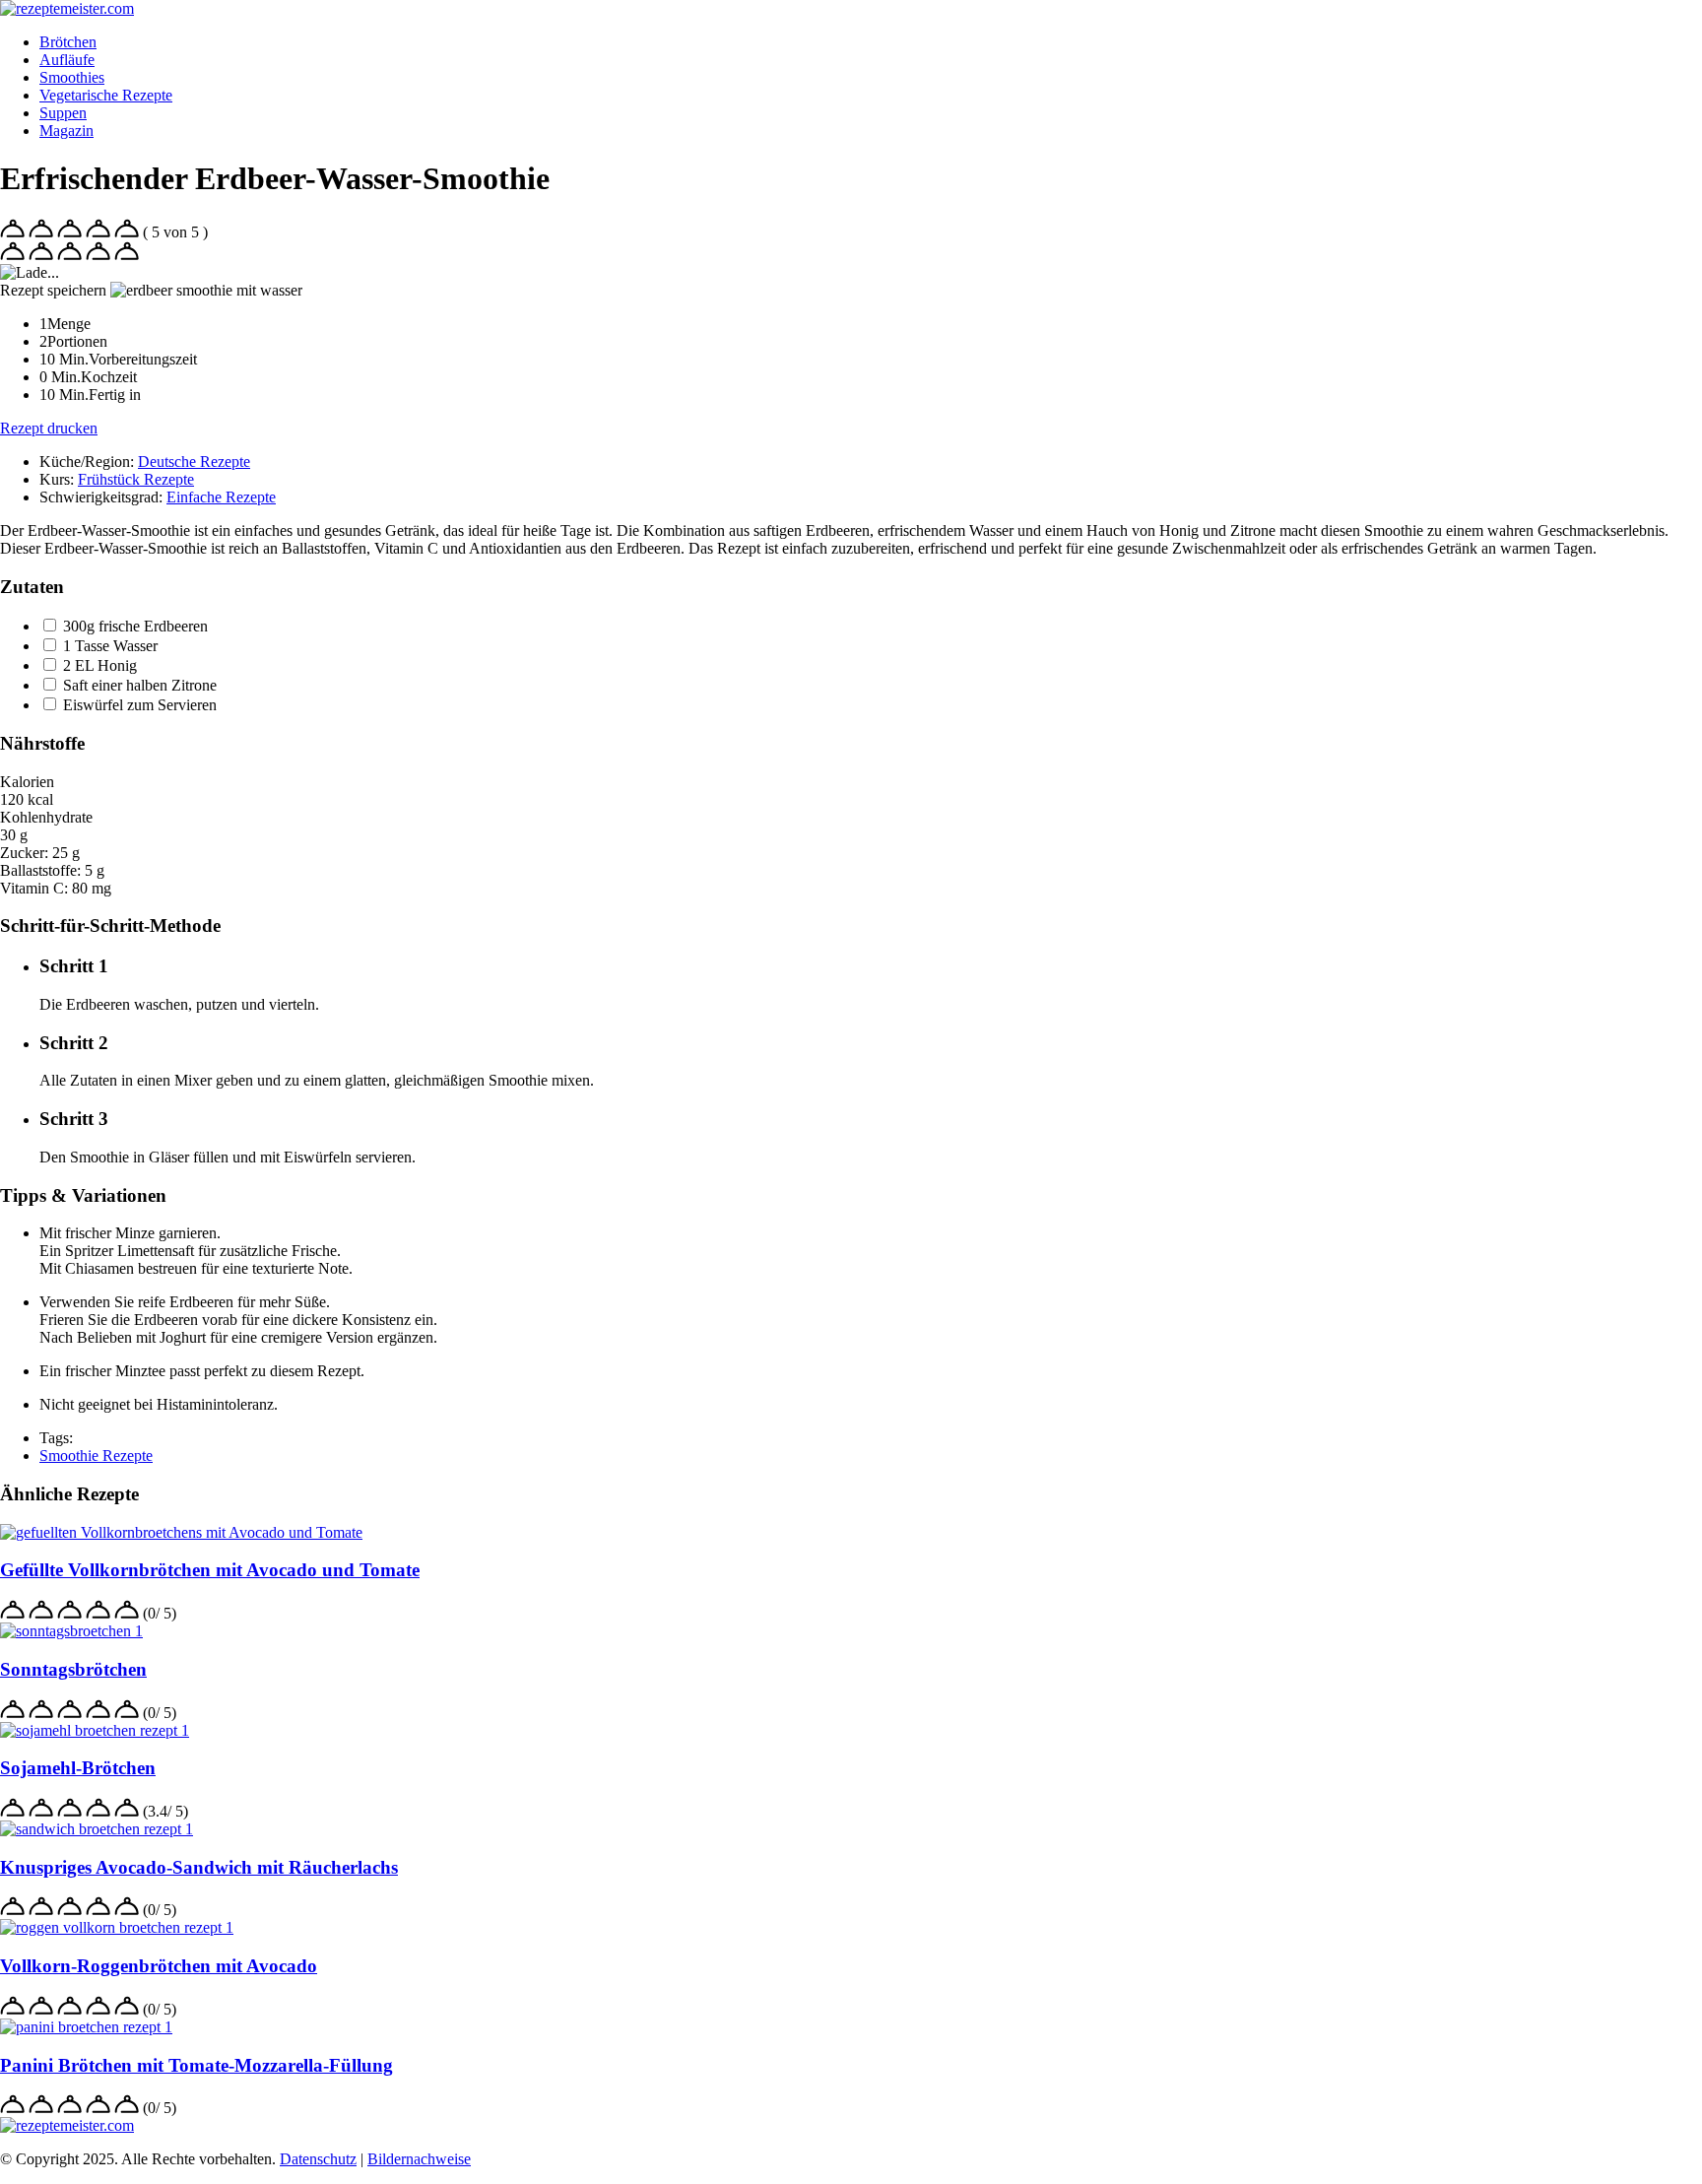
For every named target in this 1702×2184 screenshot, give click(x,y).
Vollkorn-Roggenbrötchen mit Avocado (159, 1966)
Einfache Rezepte (221, 497)
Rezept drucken (49, 428)
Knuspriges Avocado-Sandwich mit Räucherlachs (199, 1867)
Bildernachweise (419, 2159)
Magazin (66, 131)
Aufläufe (67, 60)
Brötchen (68, 42)
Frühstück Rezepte (136, 479)
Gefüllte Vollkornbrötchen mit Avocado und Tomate (210, 1570)
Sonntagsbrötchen (73, 1669)
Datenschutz (318, 2159)
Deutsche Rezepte (194, 462)
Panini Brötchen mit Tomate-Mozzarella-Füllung (196, 2065)
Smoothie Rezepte (96, 1456)
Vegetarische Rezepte (106, 95)
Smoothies (72, 77)
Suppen (63, 113)
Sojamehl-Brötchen (78, 1768)
